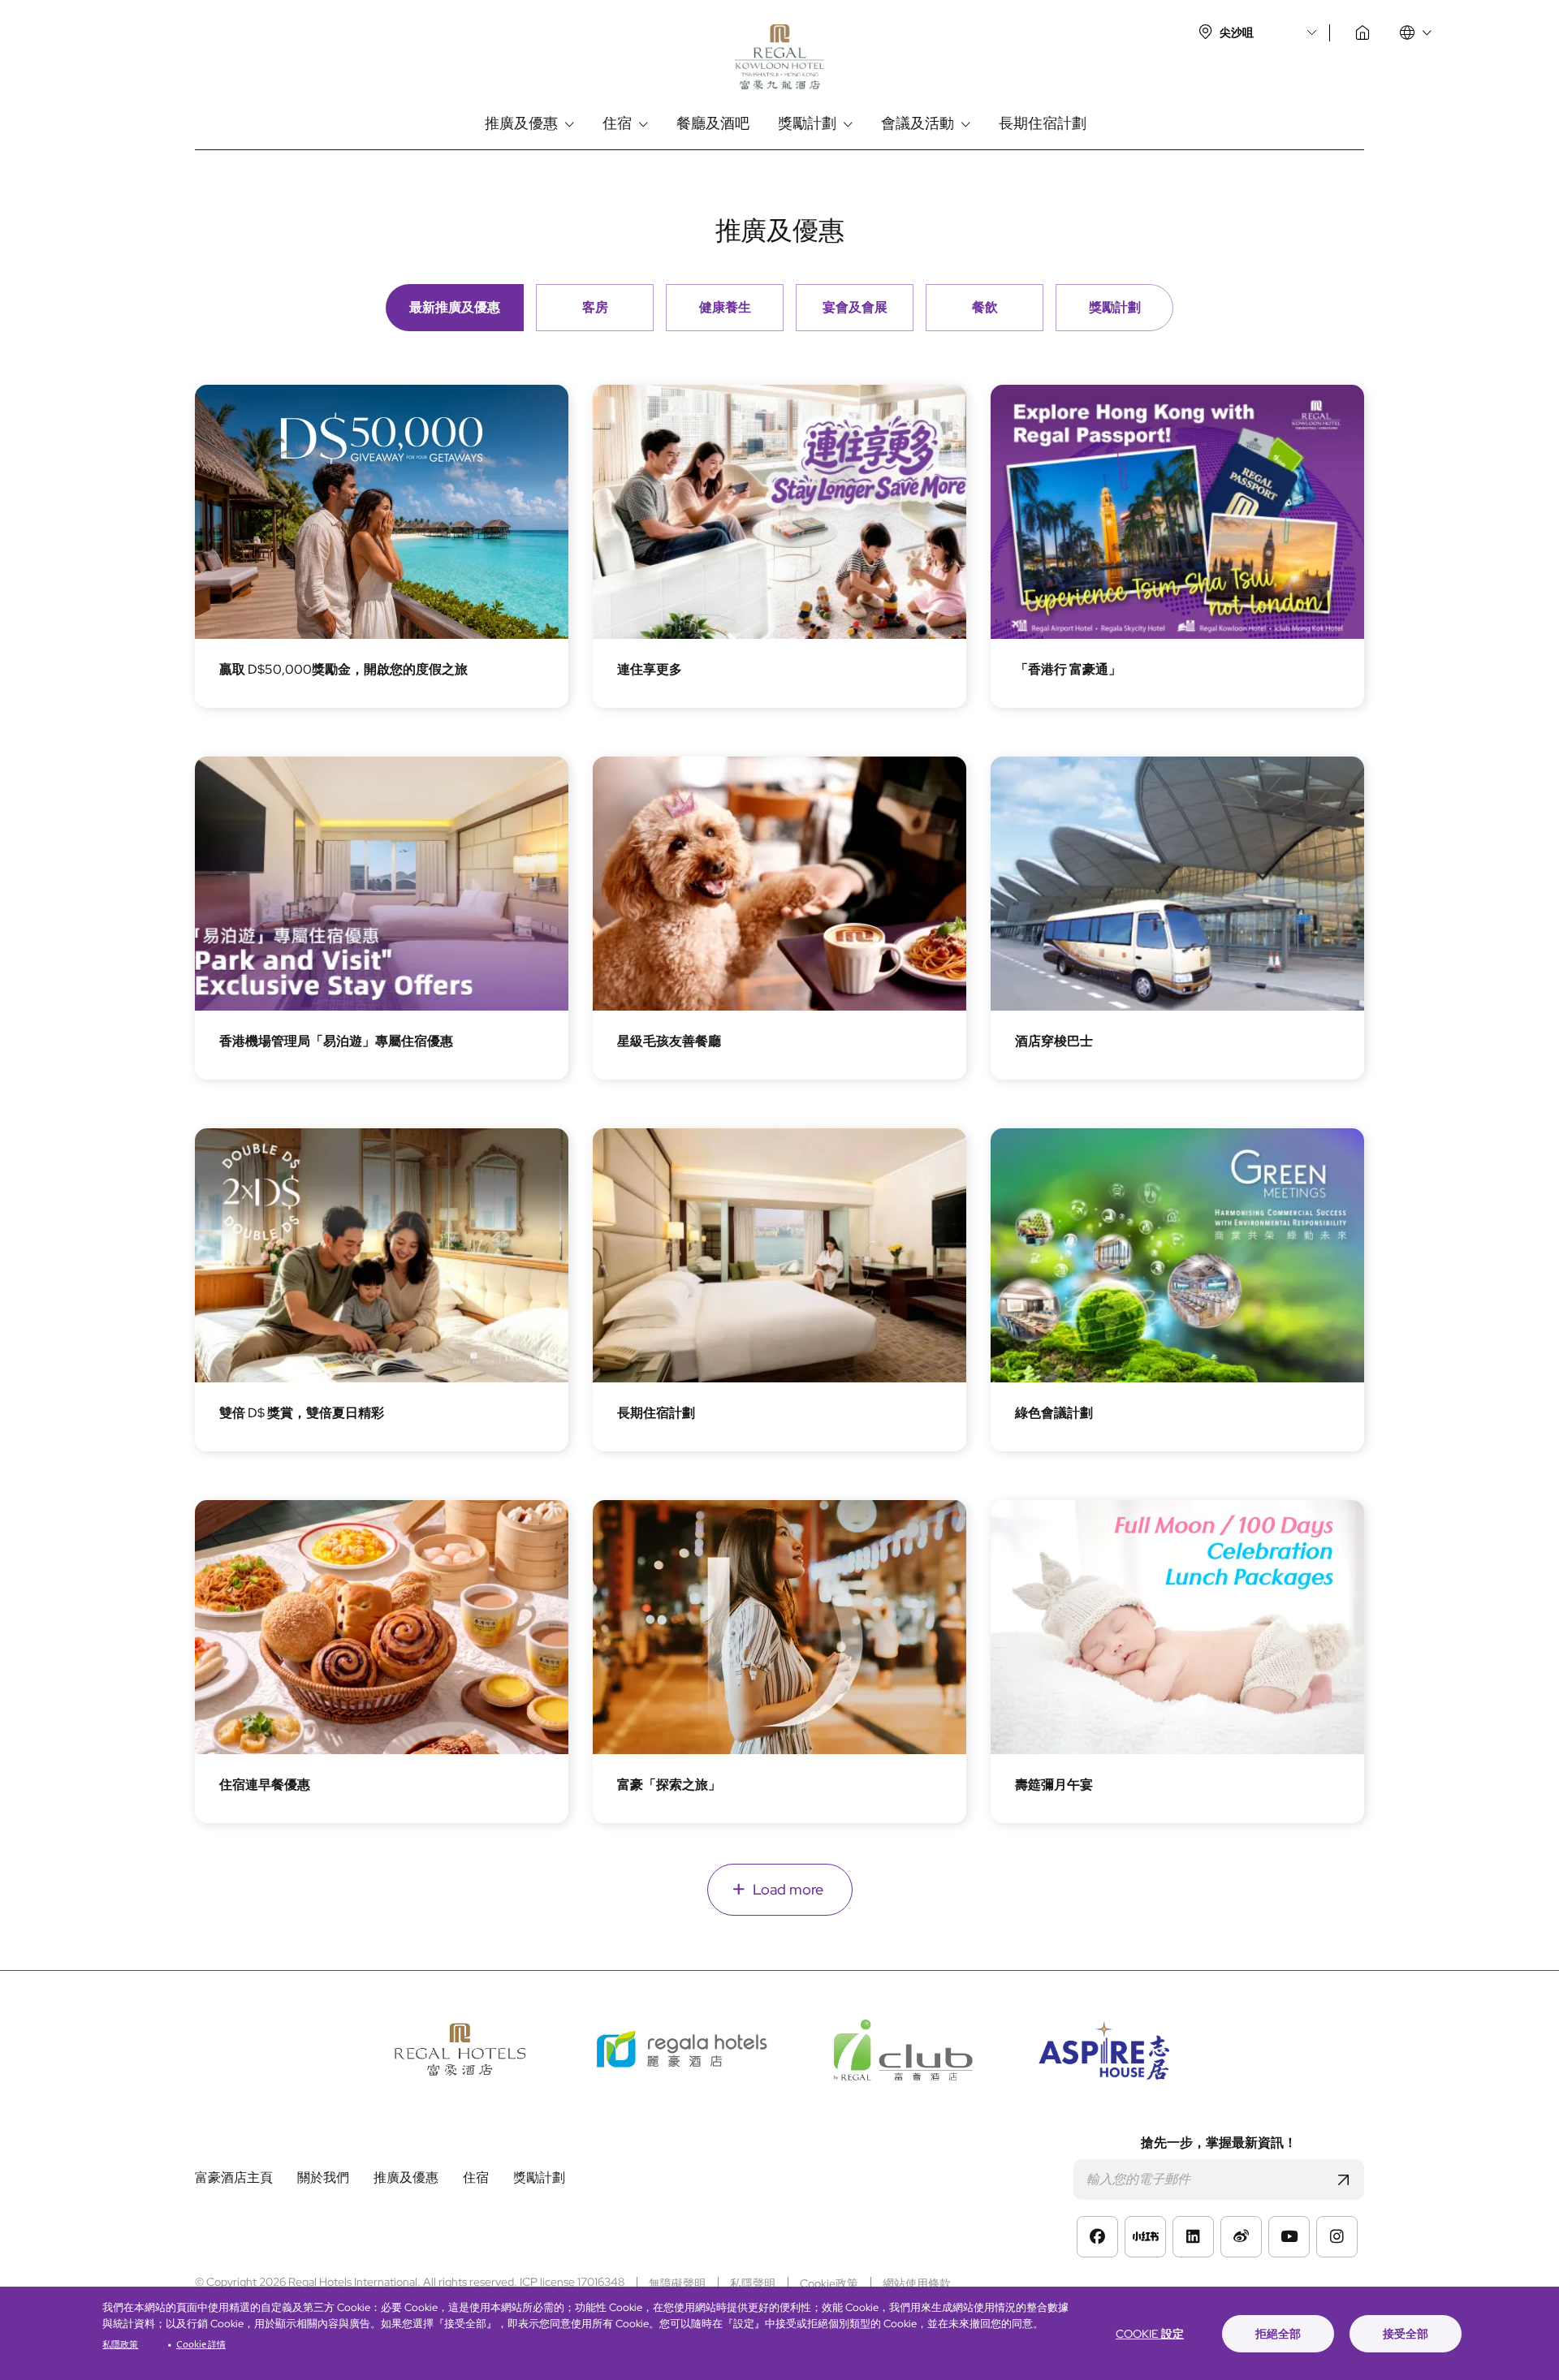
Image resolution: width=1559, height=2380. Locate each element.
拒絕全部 (1278, 2334)
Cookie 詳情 (201, 2345)
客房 (595, 307)
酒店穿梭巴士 (1054, 1041)
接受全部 (1406, 2334)
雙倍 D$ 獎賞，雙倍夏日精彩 (302, 1413)
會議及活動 (918, 124)
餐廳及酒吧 (713, 124)
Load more (788, 1889)
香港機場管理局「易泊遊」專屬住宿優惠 (336, 1041)
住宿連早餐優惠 (265, 1785)
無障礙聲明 (677, 2283)
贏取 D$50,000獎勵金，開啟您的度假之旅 (343, 669)
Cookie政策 (829, 2283)
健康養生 (725, 307)
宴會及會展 (855, 307)
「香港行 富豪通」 (1068, 669)
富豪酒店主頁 (1363, 32)
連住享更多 (650, 669)
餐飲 (985, 307)
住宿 (617, 124)
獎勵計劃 (807, 124)
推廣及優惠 (521, 124)
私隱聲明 (753, 2283)
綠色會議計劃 (1054, 1413)
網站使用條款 (917, 2283)
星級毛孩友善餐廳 (669, 1041)
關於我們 (323, 2178)
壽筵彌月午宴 (1054, 1785)
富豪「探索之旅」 (669, 1785)
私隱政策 (120, 2345)
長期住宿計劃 (1043, 124)
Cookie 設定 (1150, 2334)
